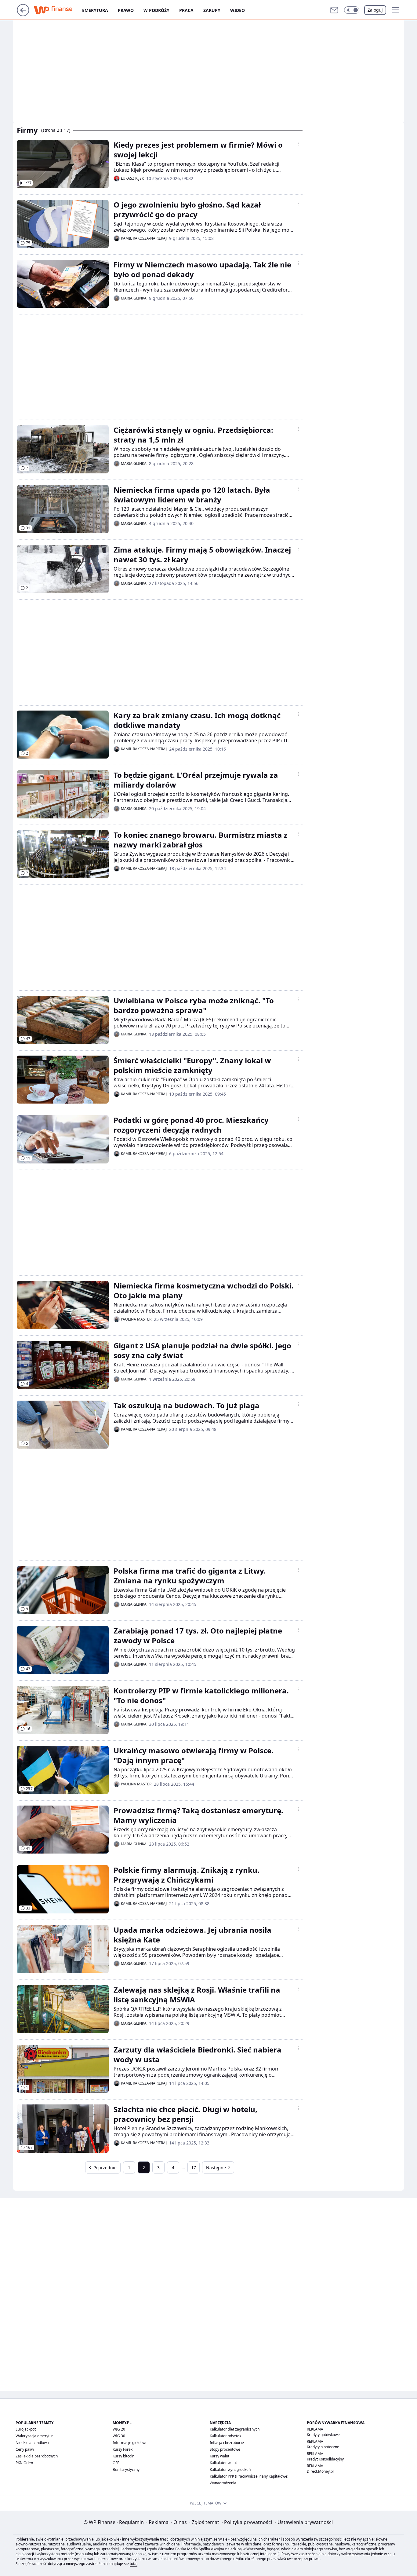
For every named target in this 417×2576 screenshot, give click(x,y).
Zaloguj (375, 10)
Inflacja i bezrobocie (227, 2443)
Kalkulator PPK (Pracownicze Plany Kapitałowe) (249, 2476)
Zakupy (212, 10)
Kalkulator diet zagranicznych (235, 2429)
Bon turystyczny (126, 2469)
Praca (186, 10)
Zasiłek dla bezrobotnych (37, 2456)
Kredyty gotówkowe (323, 2435)
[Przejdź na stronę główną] (23, 14)
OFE (116, 2463)
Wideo (238, 10)
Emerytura (95, 10)
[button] (352, 10)
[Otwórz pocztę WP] (334, 10)
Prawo (126, 10)
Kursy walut (219, 2456)
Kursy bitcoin (123, 2456)
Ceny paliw (25, 2449)
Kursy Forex (123, 2449)
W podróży (156, 10)
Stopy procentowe (225, 2449)
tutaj (134, 2564)
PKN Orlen (24, 2463)
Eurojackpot (26, 2429)
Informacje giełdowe (130, 2443)
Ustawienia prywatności (304, 2522)
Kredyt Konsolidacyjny (325, 2459)
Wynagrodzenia (223, 2483)
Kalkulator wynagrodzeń (230, 2469)
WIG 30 (119, 2436)
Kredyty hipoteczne (323, 2447)
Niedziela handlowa (32, 2443)
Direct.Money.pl (320, 2471)
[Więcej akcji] (299, 144)
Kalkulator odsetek (225, 2436)
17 (194, 2168)
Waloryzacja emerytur (34, 2436)
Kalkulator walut (223, 2463)
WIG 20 (119, 2429)
